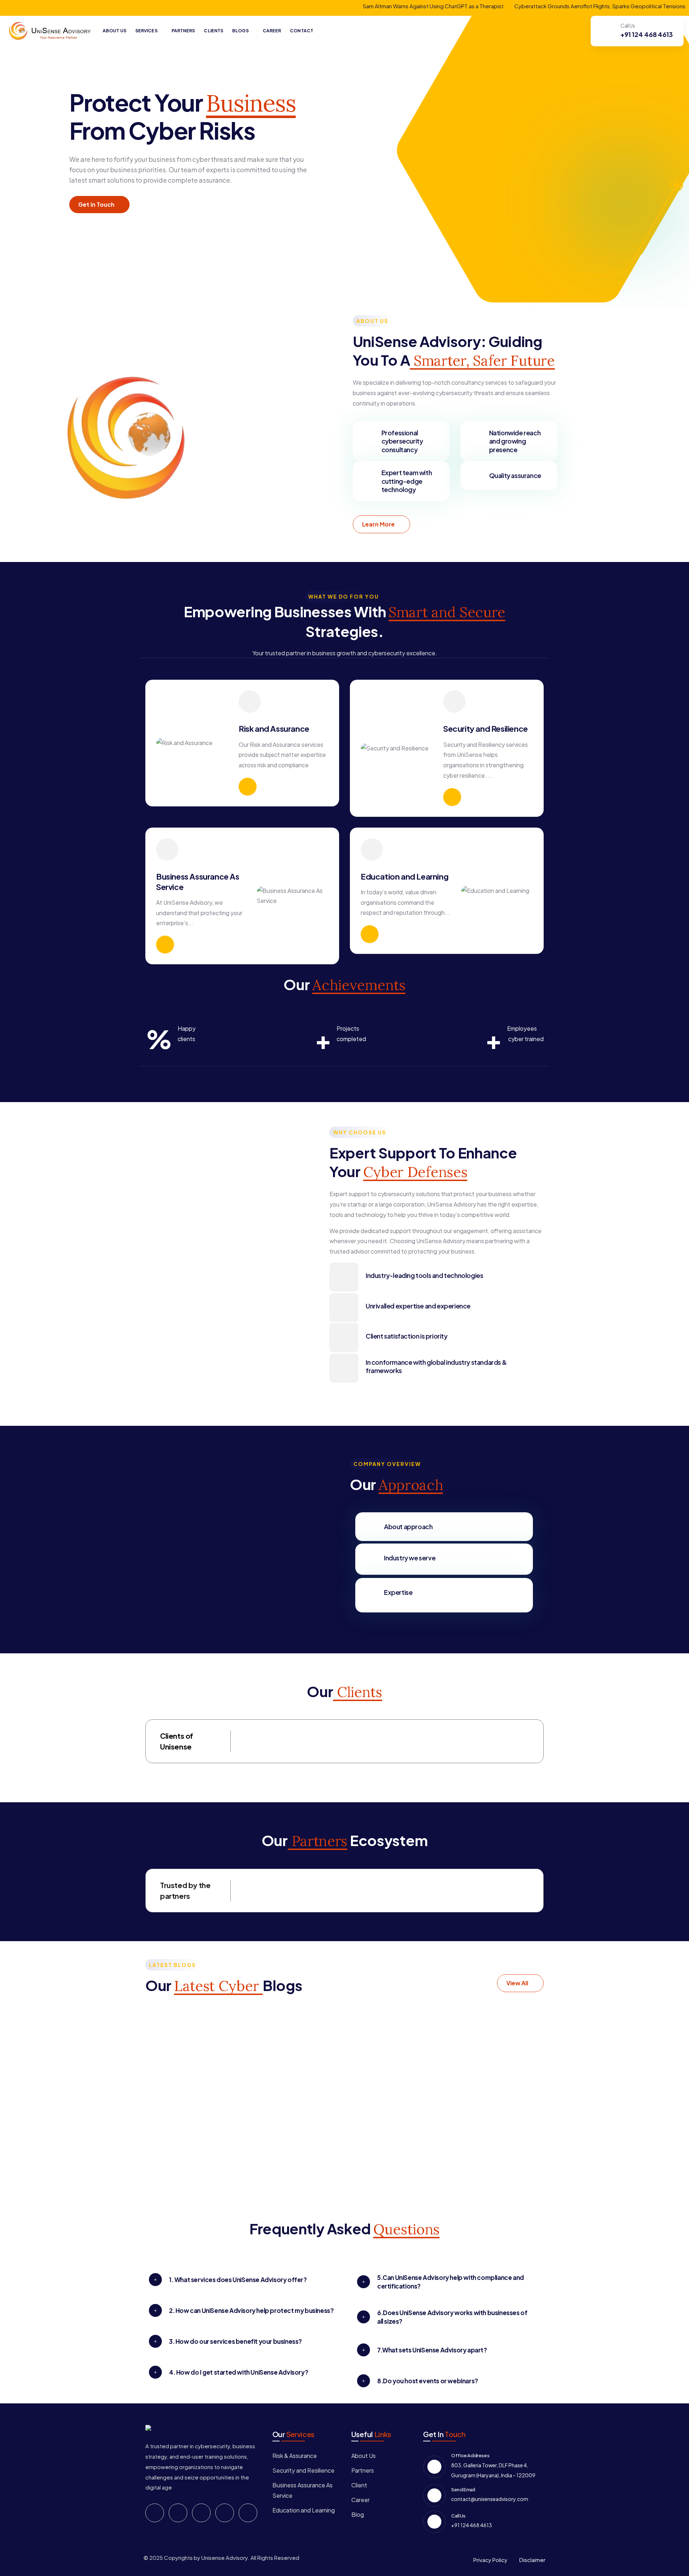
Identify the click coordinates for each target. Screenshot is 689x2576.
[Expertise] (370, 1592)
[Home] (50, 31)
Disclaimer (532, 2560)
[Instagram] (225, 2513)
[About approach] (370, 1527)
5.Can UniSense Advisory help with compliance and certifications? (451, 2282)
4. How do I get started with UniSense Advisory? (238, 2372)
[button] (243, 2280)
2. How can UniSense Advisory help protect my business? (251, 2310)
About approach (408, 1526)
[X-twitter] (178, 2513)
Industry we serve (410, 1558)
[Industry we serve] (370, 1558)
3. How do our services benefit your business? (235, 2341)
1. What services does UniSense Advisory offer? (238, 2280)
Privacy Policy (490, 2560)
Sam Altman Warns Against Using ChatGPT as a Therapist (348, 6)
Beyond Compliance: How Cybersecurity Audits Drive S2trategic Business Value (397, 2055)
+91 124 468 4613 (647, 34)
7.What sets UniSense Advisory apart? (432, 2350)
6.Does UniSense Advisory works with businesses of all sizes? (452, 2317)
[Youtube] (248, 2513)
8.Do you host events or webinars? (428, 2381)
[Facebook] (155, 2513)
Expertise (398, 1592)
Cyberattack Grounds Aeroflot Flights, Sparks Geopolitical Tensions (515, 6)
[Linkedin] (201, 2513)
